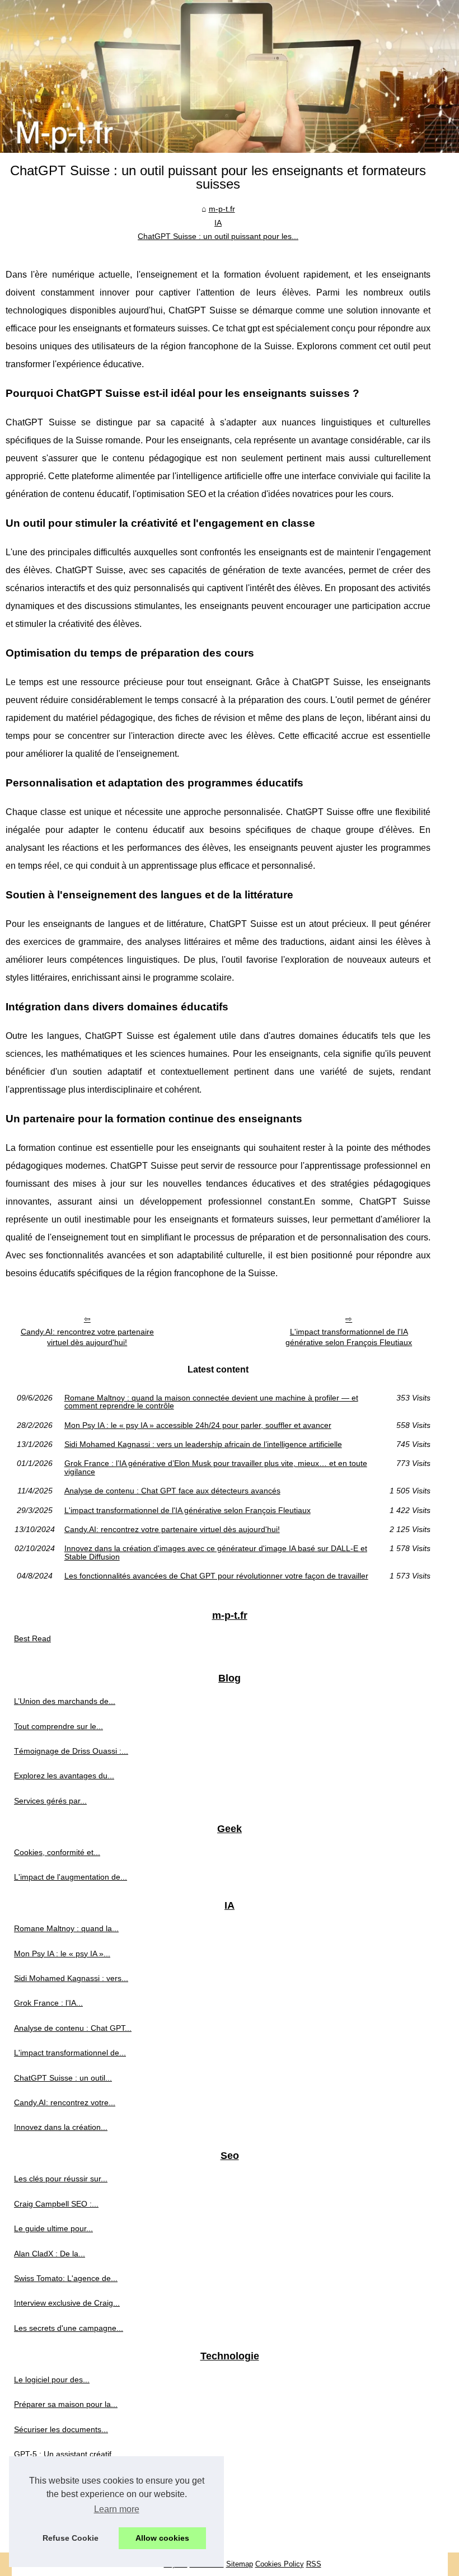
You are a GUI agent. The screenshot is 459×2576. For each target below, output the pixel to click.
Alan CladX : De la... (50, 2254)
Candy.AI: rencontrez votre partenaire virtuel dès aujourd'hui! (87, 1337)
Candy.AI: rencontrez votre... (65, 2102)
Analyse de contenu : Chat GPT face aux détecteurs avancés (172, 1491)
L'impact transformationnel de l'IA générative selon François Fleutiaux (349, 1337)
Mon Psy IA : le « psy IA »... (62, 1954)
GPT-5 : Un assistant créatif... (66, 2454)
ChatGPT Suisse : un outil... (63, 2078)
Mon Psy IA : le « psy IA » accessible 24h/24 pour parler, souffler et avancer (198, 1425)
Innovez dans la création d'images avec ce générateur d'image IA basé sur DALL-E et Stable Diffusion (216, 1552)
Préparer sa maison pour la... (66, 2404)
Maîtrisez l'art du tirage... (58, 2504)
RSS (314, 2564)
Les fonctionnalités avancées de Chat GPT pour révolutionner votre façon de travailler (216, 1576)
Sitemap (240, 2564)
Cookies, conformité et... (57, 1852)
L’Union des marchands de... (65, 1701)
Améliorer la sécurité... (54, 2479)
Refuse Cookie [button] (71, 2538)
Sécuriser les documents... (61, 2429)
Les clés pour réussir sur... (61, 2179)
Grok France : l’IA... (48, 2003)
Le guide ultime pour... (53, 2228)
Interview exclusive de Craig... (67, 2303)
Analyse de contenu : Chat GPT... (73, 2028)
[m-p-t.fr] (230, 76)
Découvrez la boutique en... (63, 2528)
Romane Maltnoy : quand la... (66, 1928)
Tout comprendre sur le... (58, 1726)
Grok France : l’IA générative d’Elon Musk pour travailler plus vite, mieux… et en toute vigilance (216, 1467)
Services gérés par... (50, 1801)
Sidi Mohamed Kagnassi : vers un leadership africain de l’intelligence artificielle (203, 1444)
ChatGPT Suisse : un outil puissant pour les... (218, 236)
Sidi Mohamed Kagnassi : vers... (71, 1978)
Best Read (32, 1638)
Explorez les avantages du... (64, 1776)
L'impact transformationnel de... (70, 2053)
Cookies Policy (280, 2564)
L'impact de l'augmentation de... (71, 1877)
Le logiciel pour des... (52, 2380)
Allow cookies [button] (162, 2538)
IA (218, 223)
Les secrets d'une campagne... (69, 2328)
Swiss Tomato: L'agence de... (66, 2278)
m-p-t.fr (222, 209)
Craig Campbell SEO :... (56, 2204)
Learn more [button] (117, 2509)
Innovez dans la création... (61, 2127)
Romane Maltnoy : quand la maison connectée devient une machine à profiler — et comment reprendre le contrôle (211, 1402)
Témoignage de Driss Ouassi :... (71, 1751)
